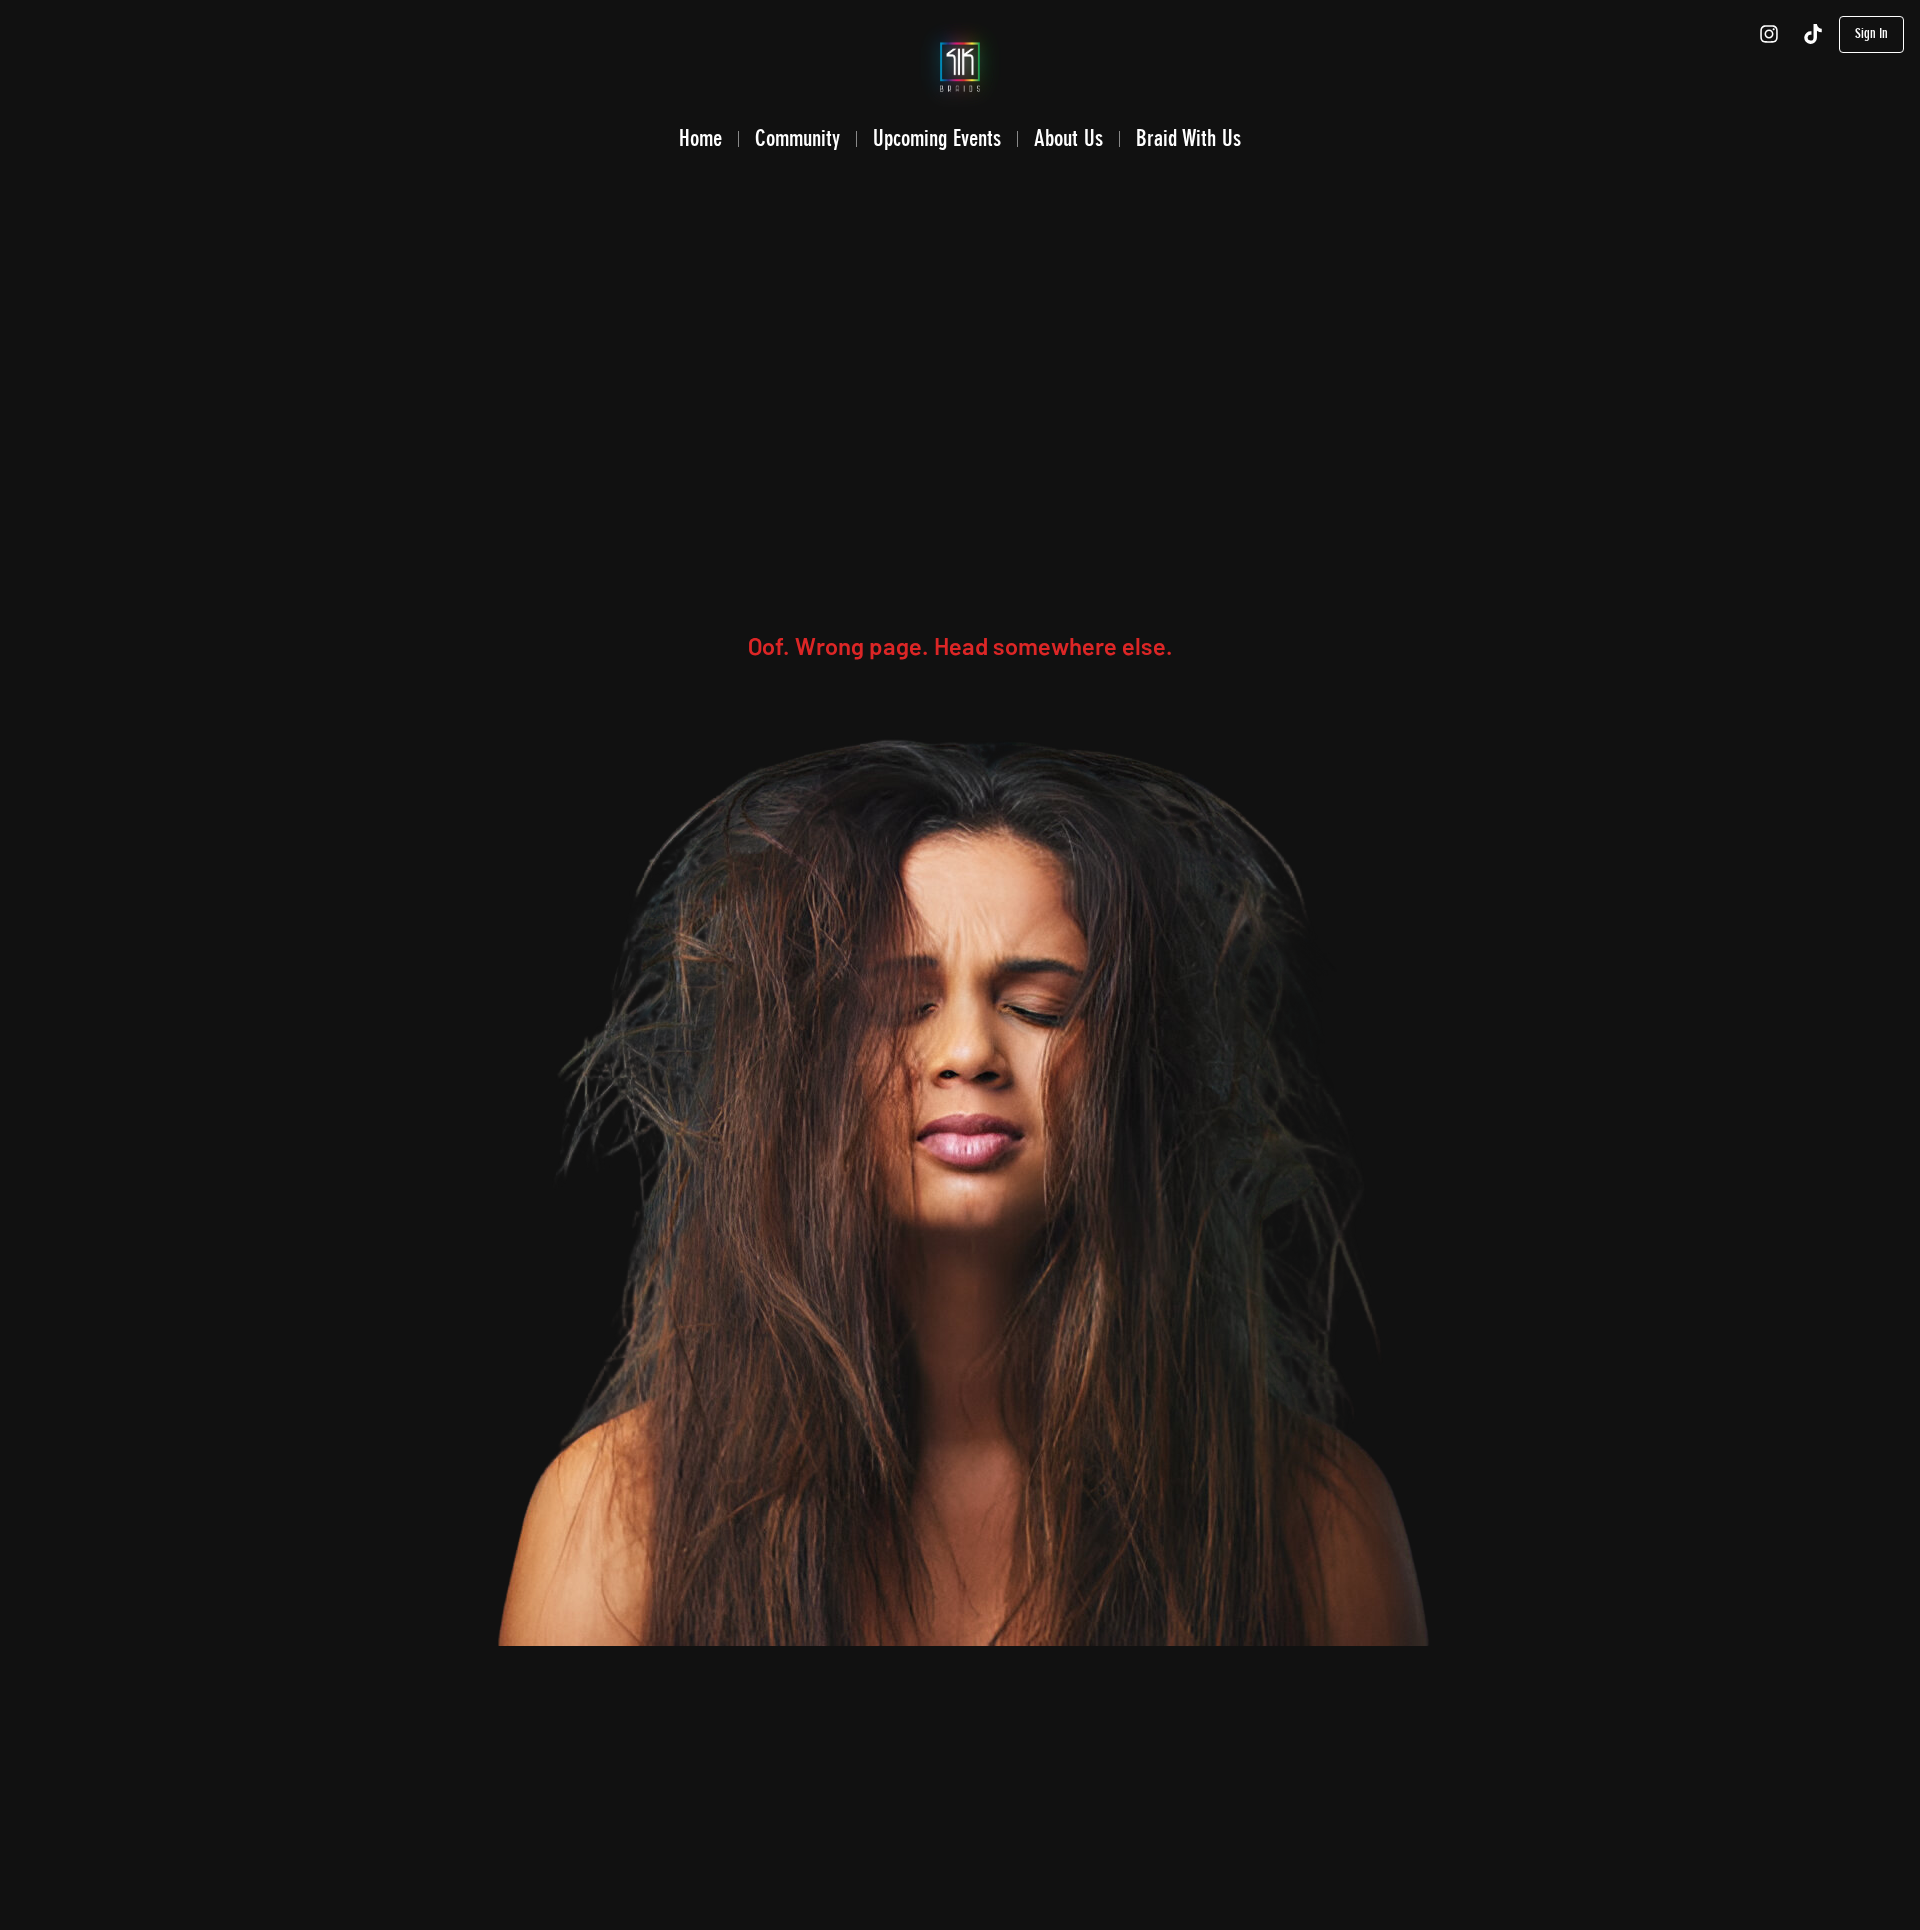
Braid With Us (1188, 138)
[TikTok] (1813, 34)
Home (700, 138)
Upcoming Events (937, 138)
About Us (1068, 138)
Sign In (1871, 33)
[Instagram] (1769, 34)
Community (797, 138)
